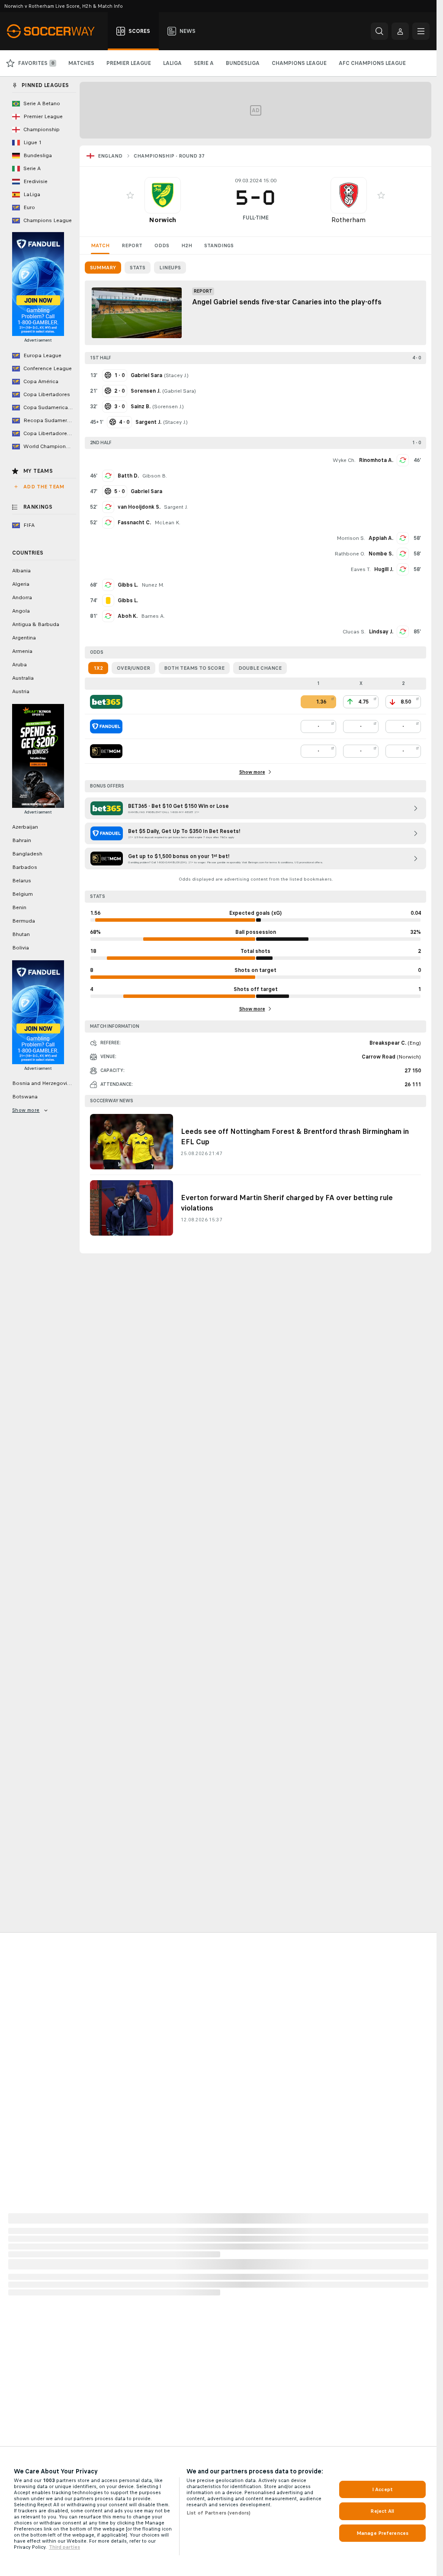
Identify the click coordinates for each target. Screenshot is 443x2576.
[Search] (379, 31)
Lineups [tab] (170, 268)
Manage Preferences (382, 2533)
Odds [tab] (162, 245)
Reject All (382, 2511)
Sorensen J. (168, 407)
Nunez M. (153, 585)
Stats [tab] (138, 268)
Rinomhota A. (376, 460)
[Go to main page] (56, 31)
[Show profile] (163, 195)
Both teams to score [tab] (194, 668)
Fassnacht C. (134, 523)
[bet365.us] (106, 702)
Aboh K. (128, 616)
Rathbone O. (350, 554)
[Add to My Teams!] (130, 195)
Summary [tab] (103, 268)
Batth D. (128, 476)
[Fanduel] (106, 726)
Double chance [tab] (260, 668)
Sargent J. (176, 507)
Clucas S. (354, 632)
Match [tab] (100, 245)
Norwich (162, 220)
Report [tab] (132, 245)
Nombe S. (381, 554)
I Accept (382, 2489)
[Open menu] (421, 31)
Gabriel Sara (179, 391)
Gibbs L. (128, 585)
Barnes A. (153, 616)
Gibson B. (155, 476)
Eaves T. (361, 569)
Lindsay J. (381, 632)
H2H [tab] (187, 245)
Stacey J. (176, 375)
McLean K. (167, 523)
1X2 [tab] (98, 668)
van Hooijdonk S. (139, 507)
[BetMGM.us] (106, 751)
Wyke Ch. (344, 460)
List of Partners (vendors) (218, 2513)
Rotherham (348, 220)
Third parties (64, 2547)
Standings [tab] (219, 245)
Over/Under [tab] (133, 668)
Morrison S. (351, 538)
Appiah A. (381, 538)
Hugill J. (384, 569)
